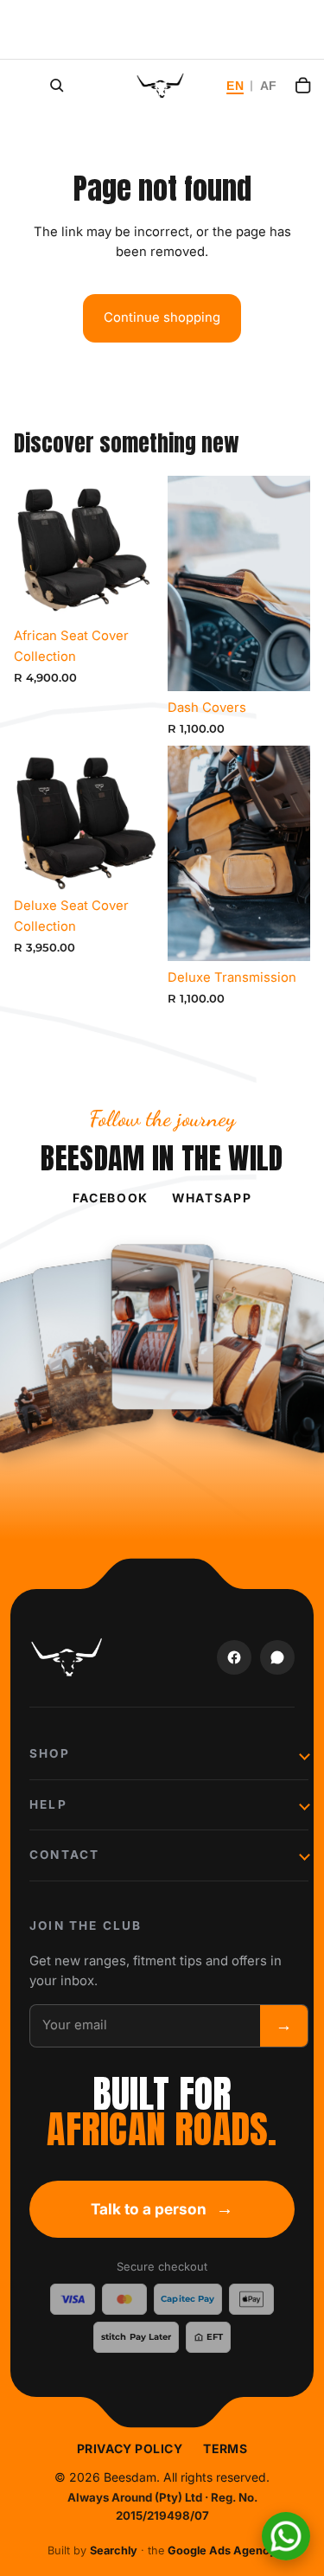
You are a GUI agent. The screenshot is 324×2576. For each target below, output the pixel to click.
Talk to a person (162, 2208)
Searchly (114, 2550)
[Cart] (303, 86)
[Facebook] (234, 1657)
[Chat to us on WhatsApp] (286, 2536)
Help (48, 1804)
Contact (64, 1855)
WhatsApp (212, 1198)
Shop (50, 1753)
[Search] (57, 86)
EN (235, 86)
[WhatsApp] (277, 1657)
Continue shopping (162, 317)
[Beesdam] (67, 1657)
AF (269, 86)
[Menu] (15, 82)
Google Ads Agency (222, 2550)
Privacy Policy (130, 2448)
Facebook (111, 1198)
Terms (225, 2448)
